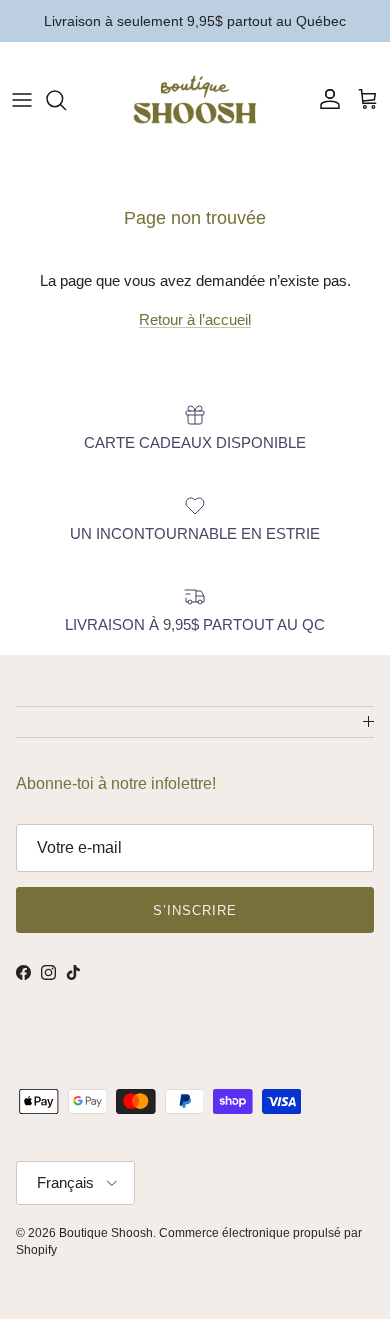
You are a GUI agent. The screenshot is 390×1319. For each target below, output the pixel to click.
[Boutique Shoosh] (195, 99)
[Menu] (22, 100)
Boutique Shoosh (106, 1233)
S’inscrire (195, 910)
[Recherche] (66, 100)
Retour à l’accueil (195, 319)
